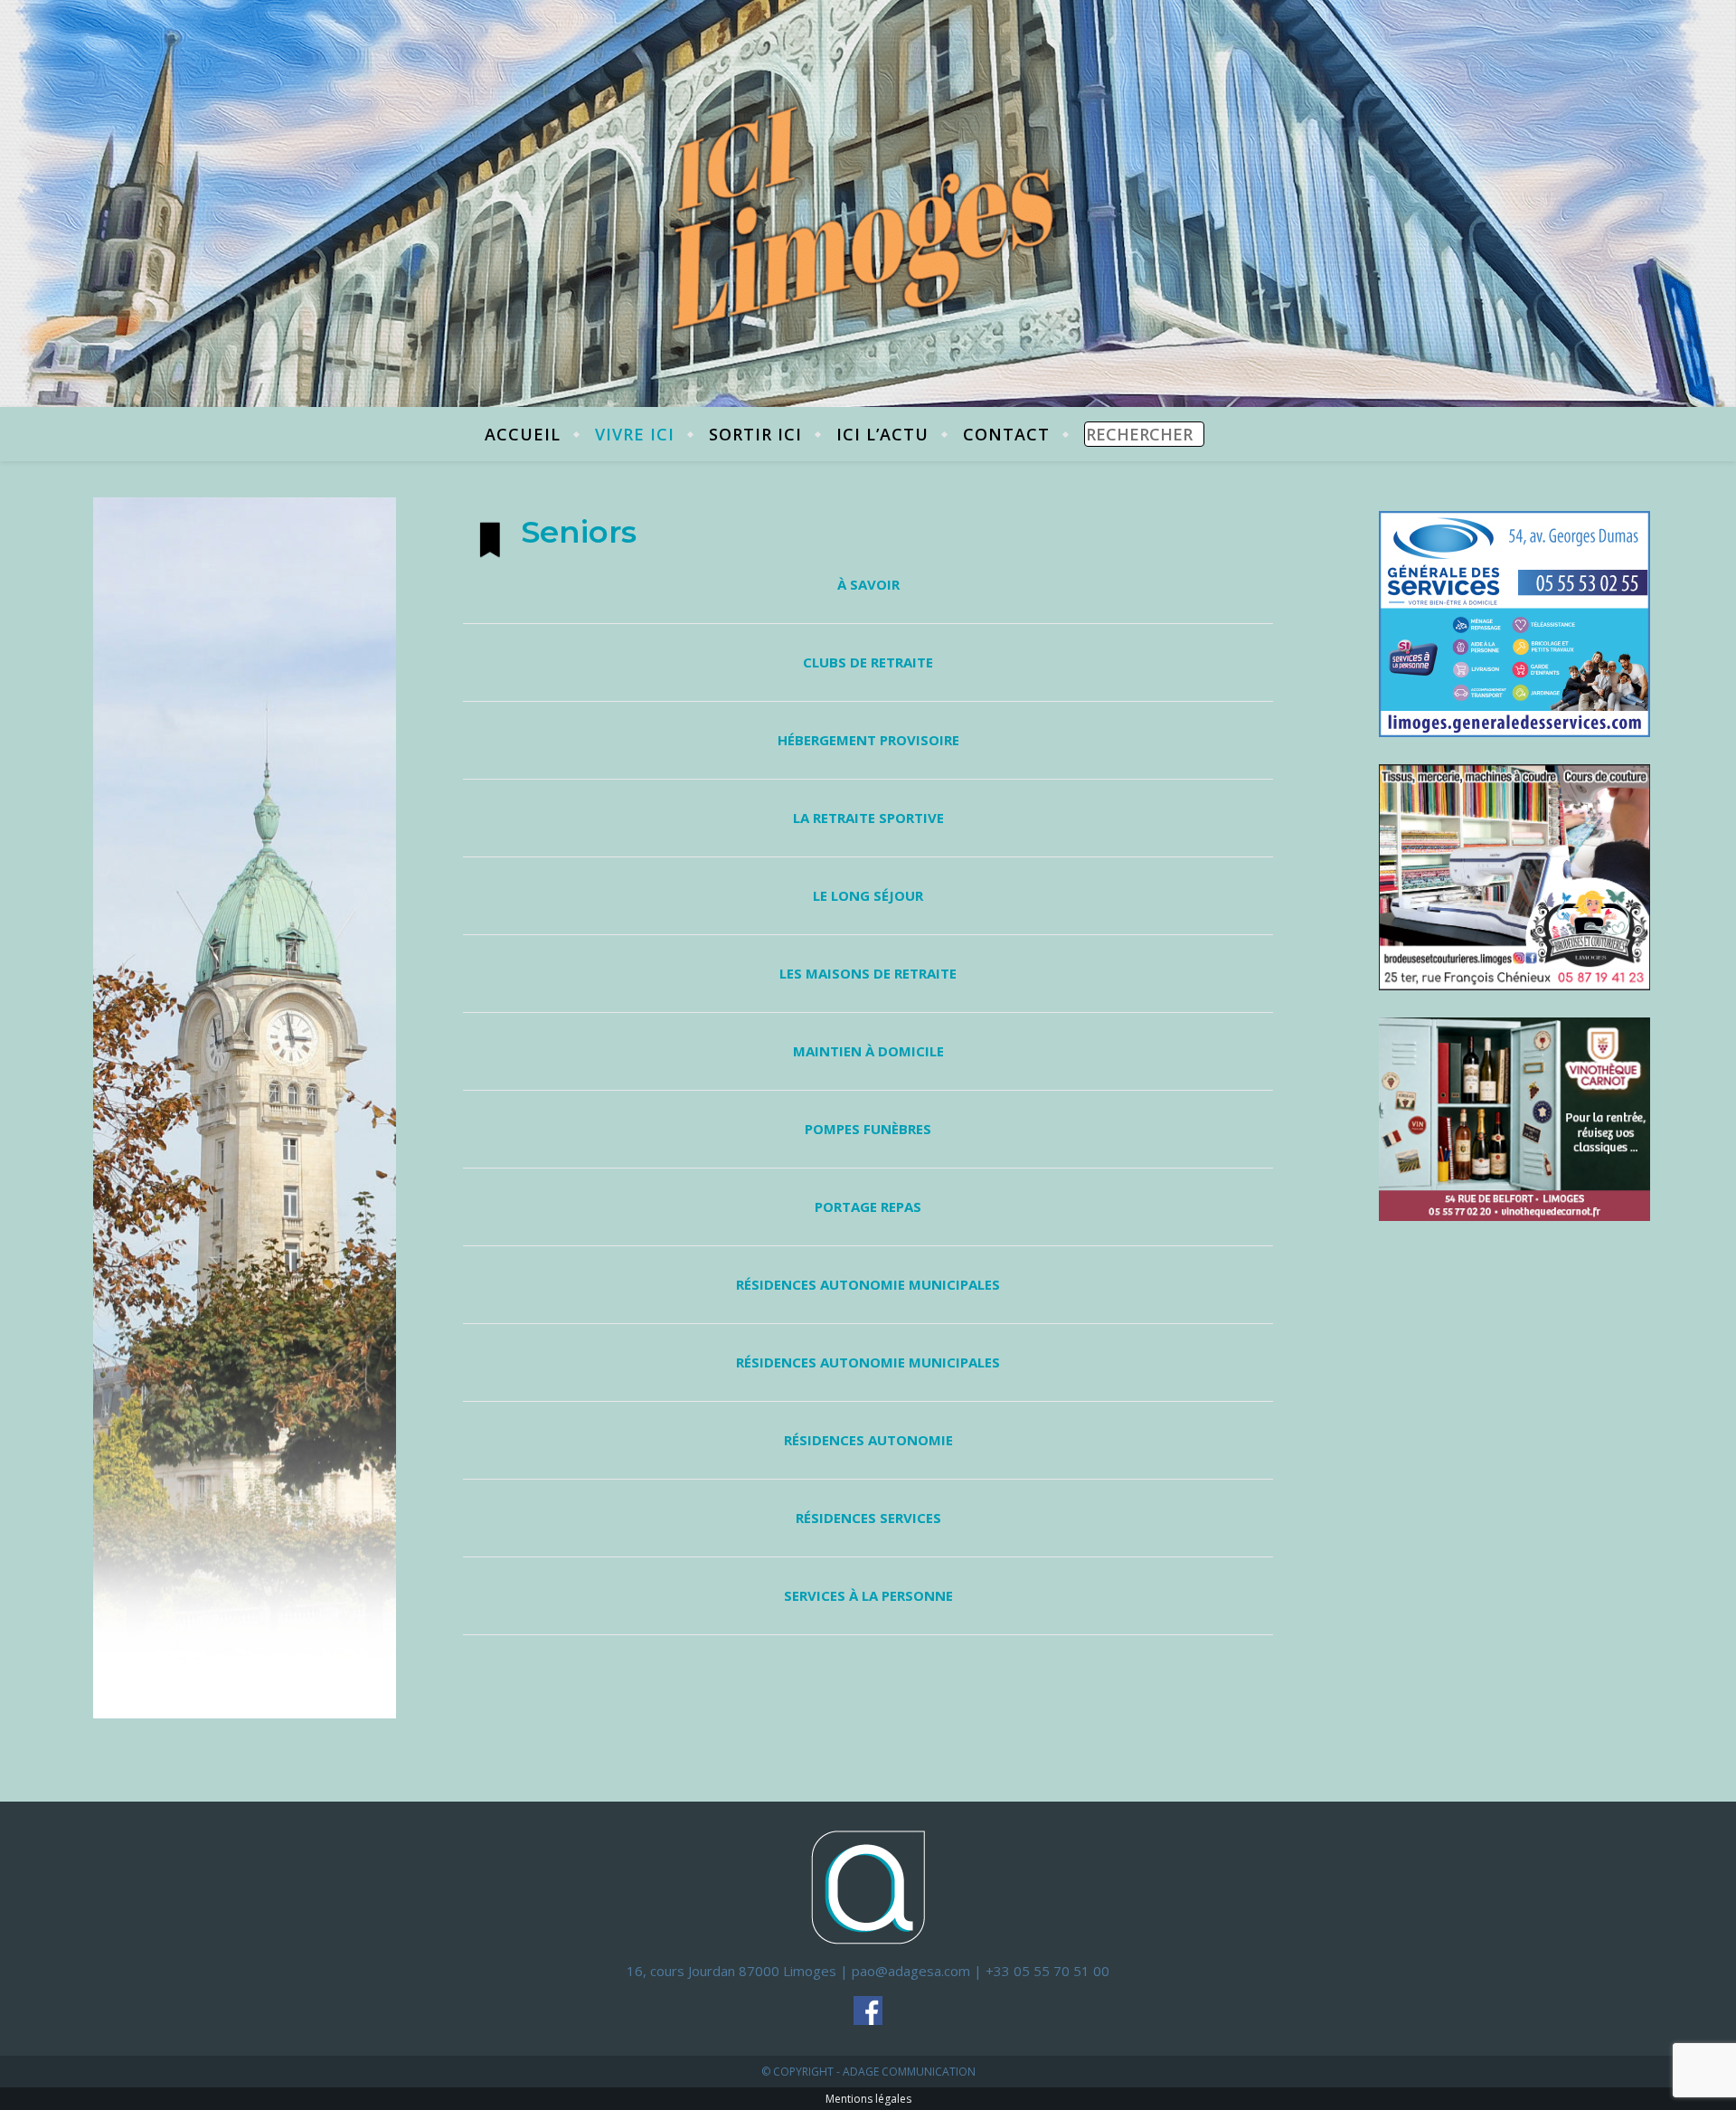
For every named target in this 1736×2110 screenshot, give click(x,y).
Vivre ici (635, 434)
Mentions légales (868, 2099)
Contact (1006, 434)
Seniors (579, 532)
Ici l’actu (882, 434)
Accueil (523, 434)
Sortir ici (755, 434)
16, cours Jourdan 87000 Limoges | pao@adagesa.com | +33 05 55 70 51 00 (868, 1971)
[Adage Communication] (868, 1886)
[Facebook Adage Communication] (868, 2011)
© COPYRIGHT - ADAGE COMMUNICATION (868, 2072)
